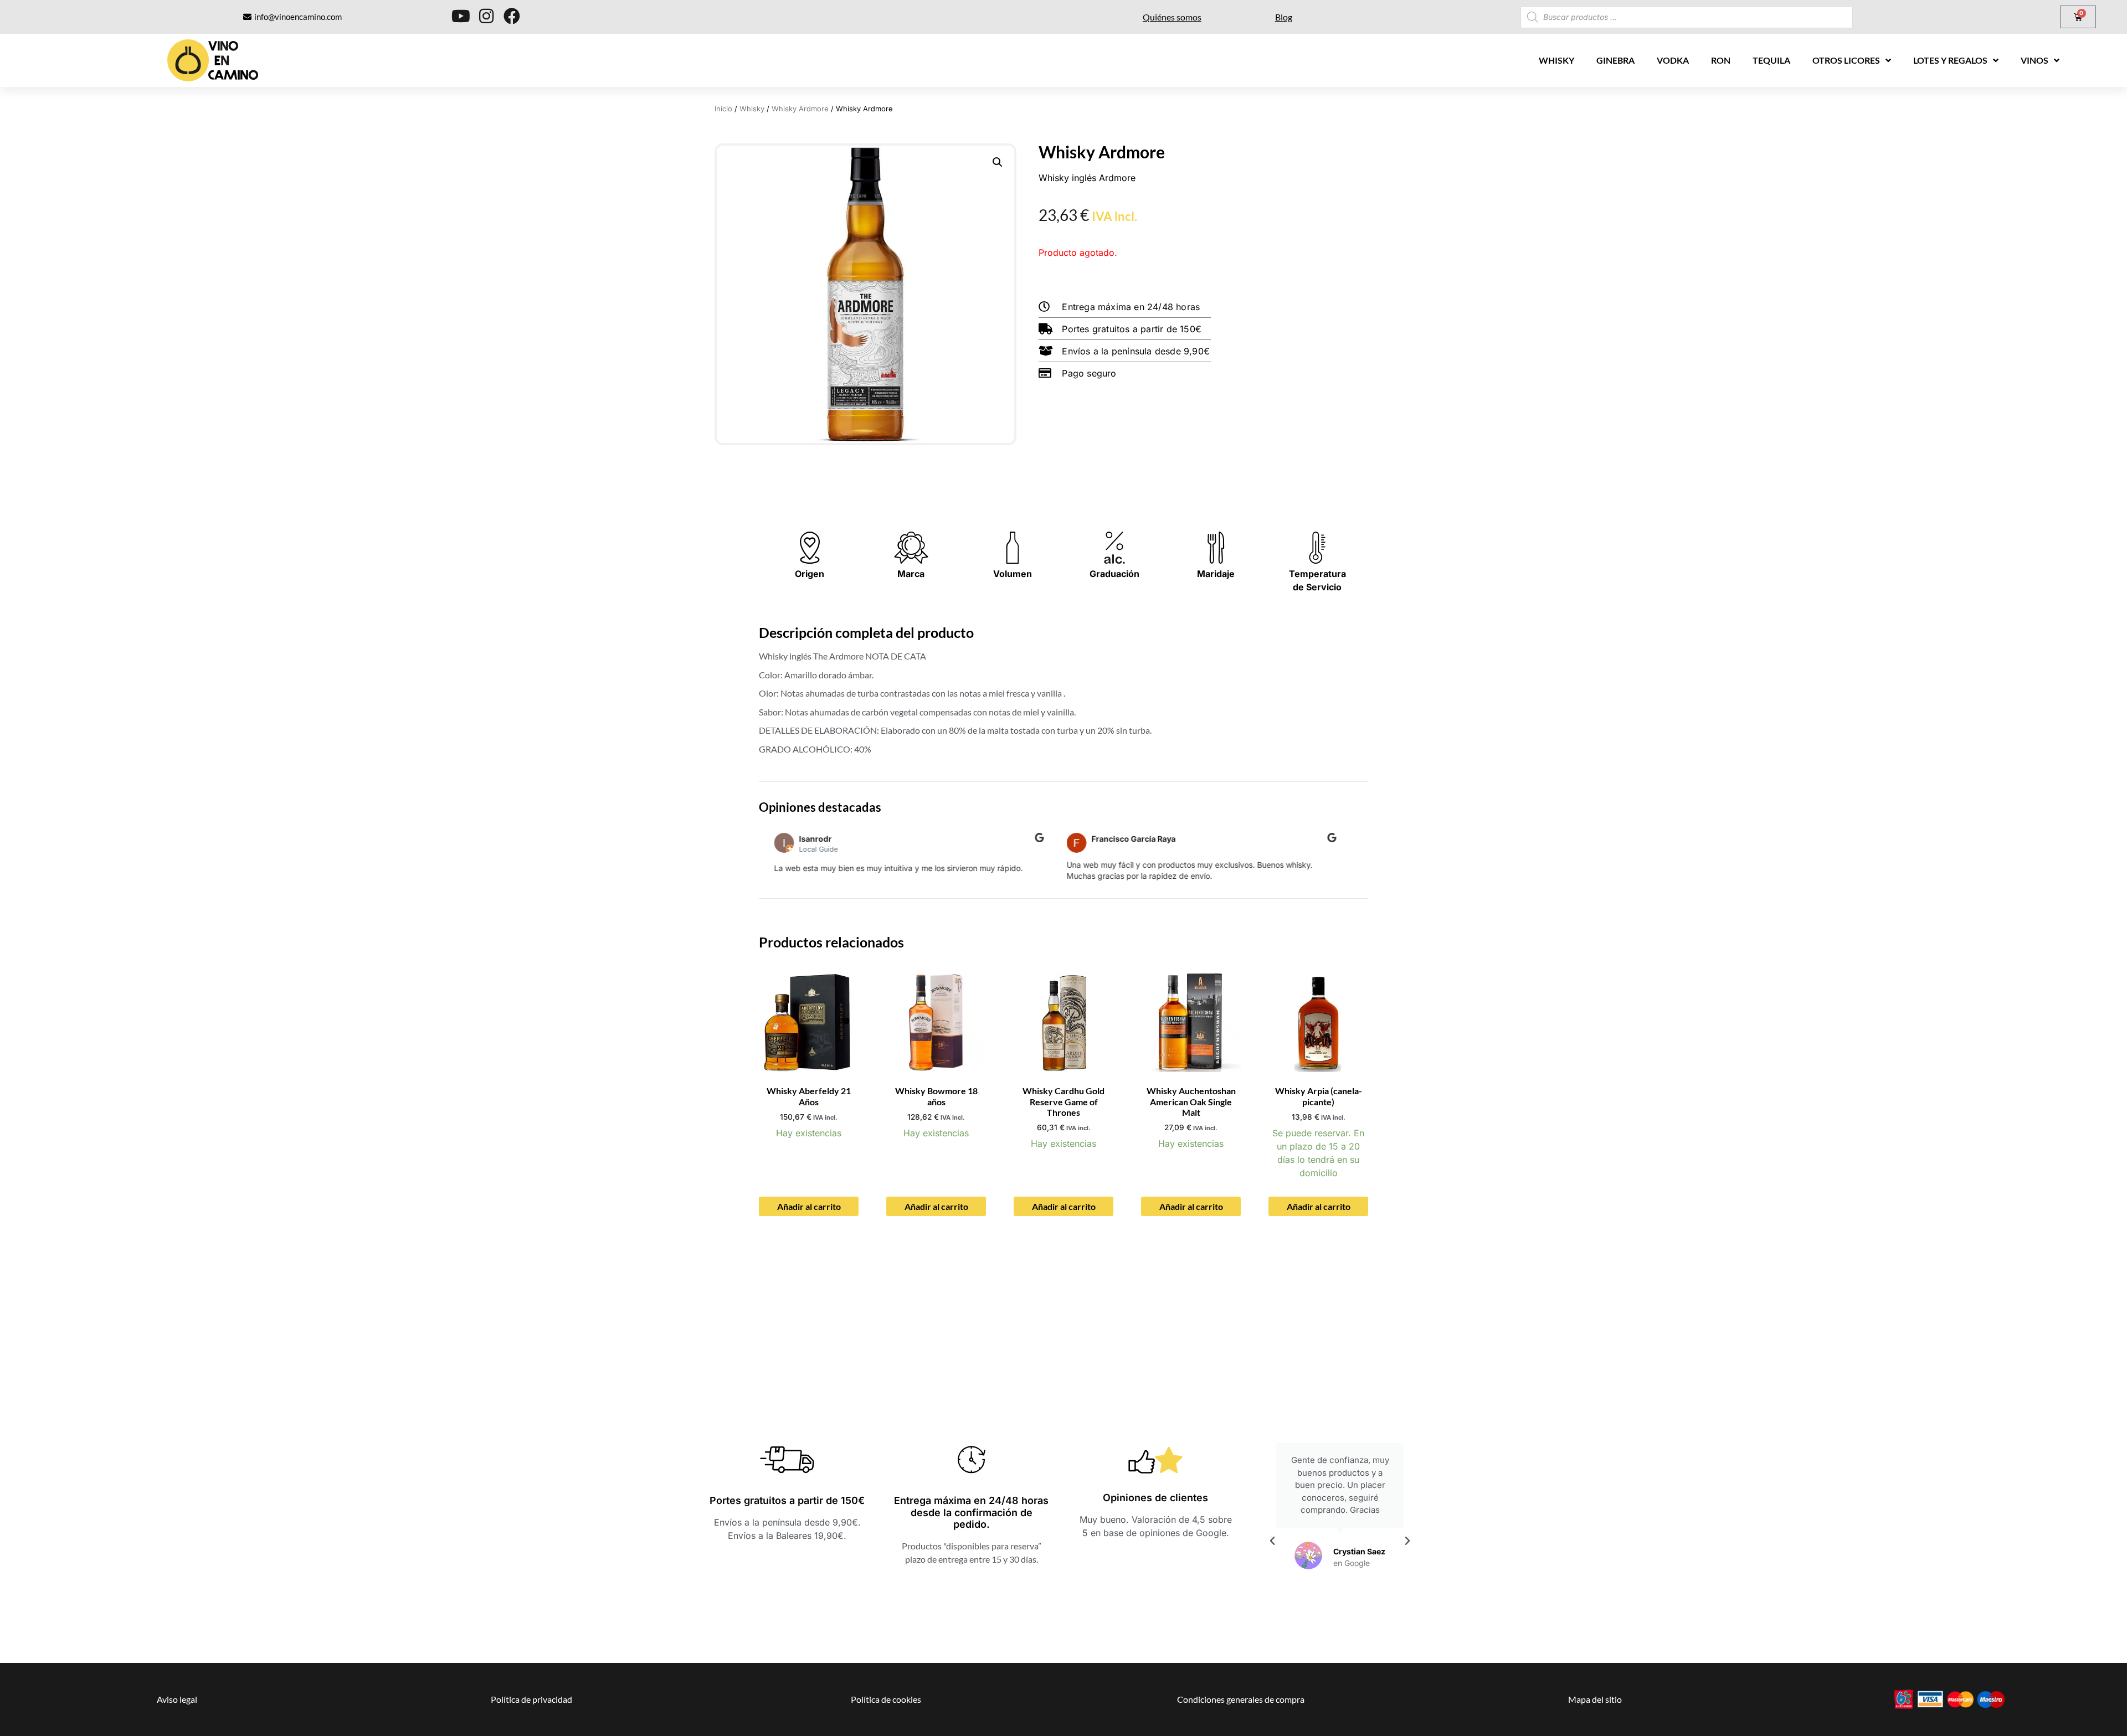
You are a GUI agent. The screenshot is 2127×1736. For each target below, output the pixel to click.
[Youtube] (461, 16)
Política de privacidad (531, 1699)
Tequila (1771, 60)
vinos (2034, 60)
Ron (1721, 60)
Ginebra (1615, 60)
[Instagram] (486, 16)
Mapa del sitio (1595, 1699)
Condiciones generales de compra (1241, 1699)
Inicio (723, 109)
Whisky (1556, 60)
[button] (998, 162)
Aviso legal (177, 1699)
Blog (1284, 17)
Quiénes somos (1172, 17)
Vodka (1673, 60)
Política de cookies (886, 1699)
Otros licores (1846, 60)
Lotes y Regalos (1950, 60)
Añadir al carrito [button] (809, 1206)
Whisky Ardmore (800, 109)
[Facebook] (512, 16)
